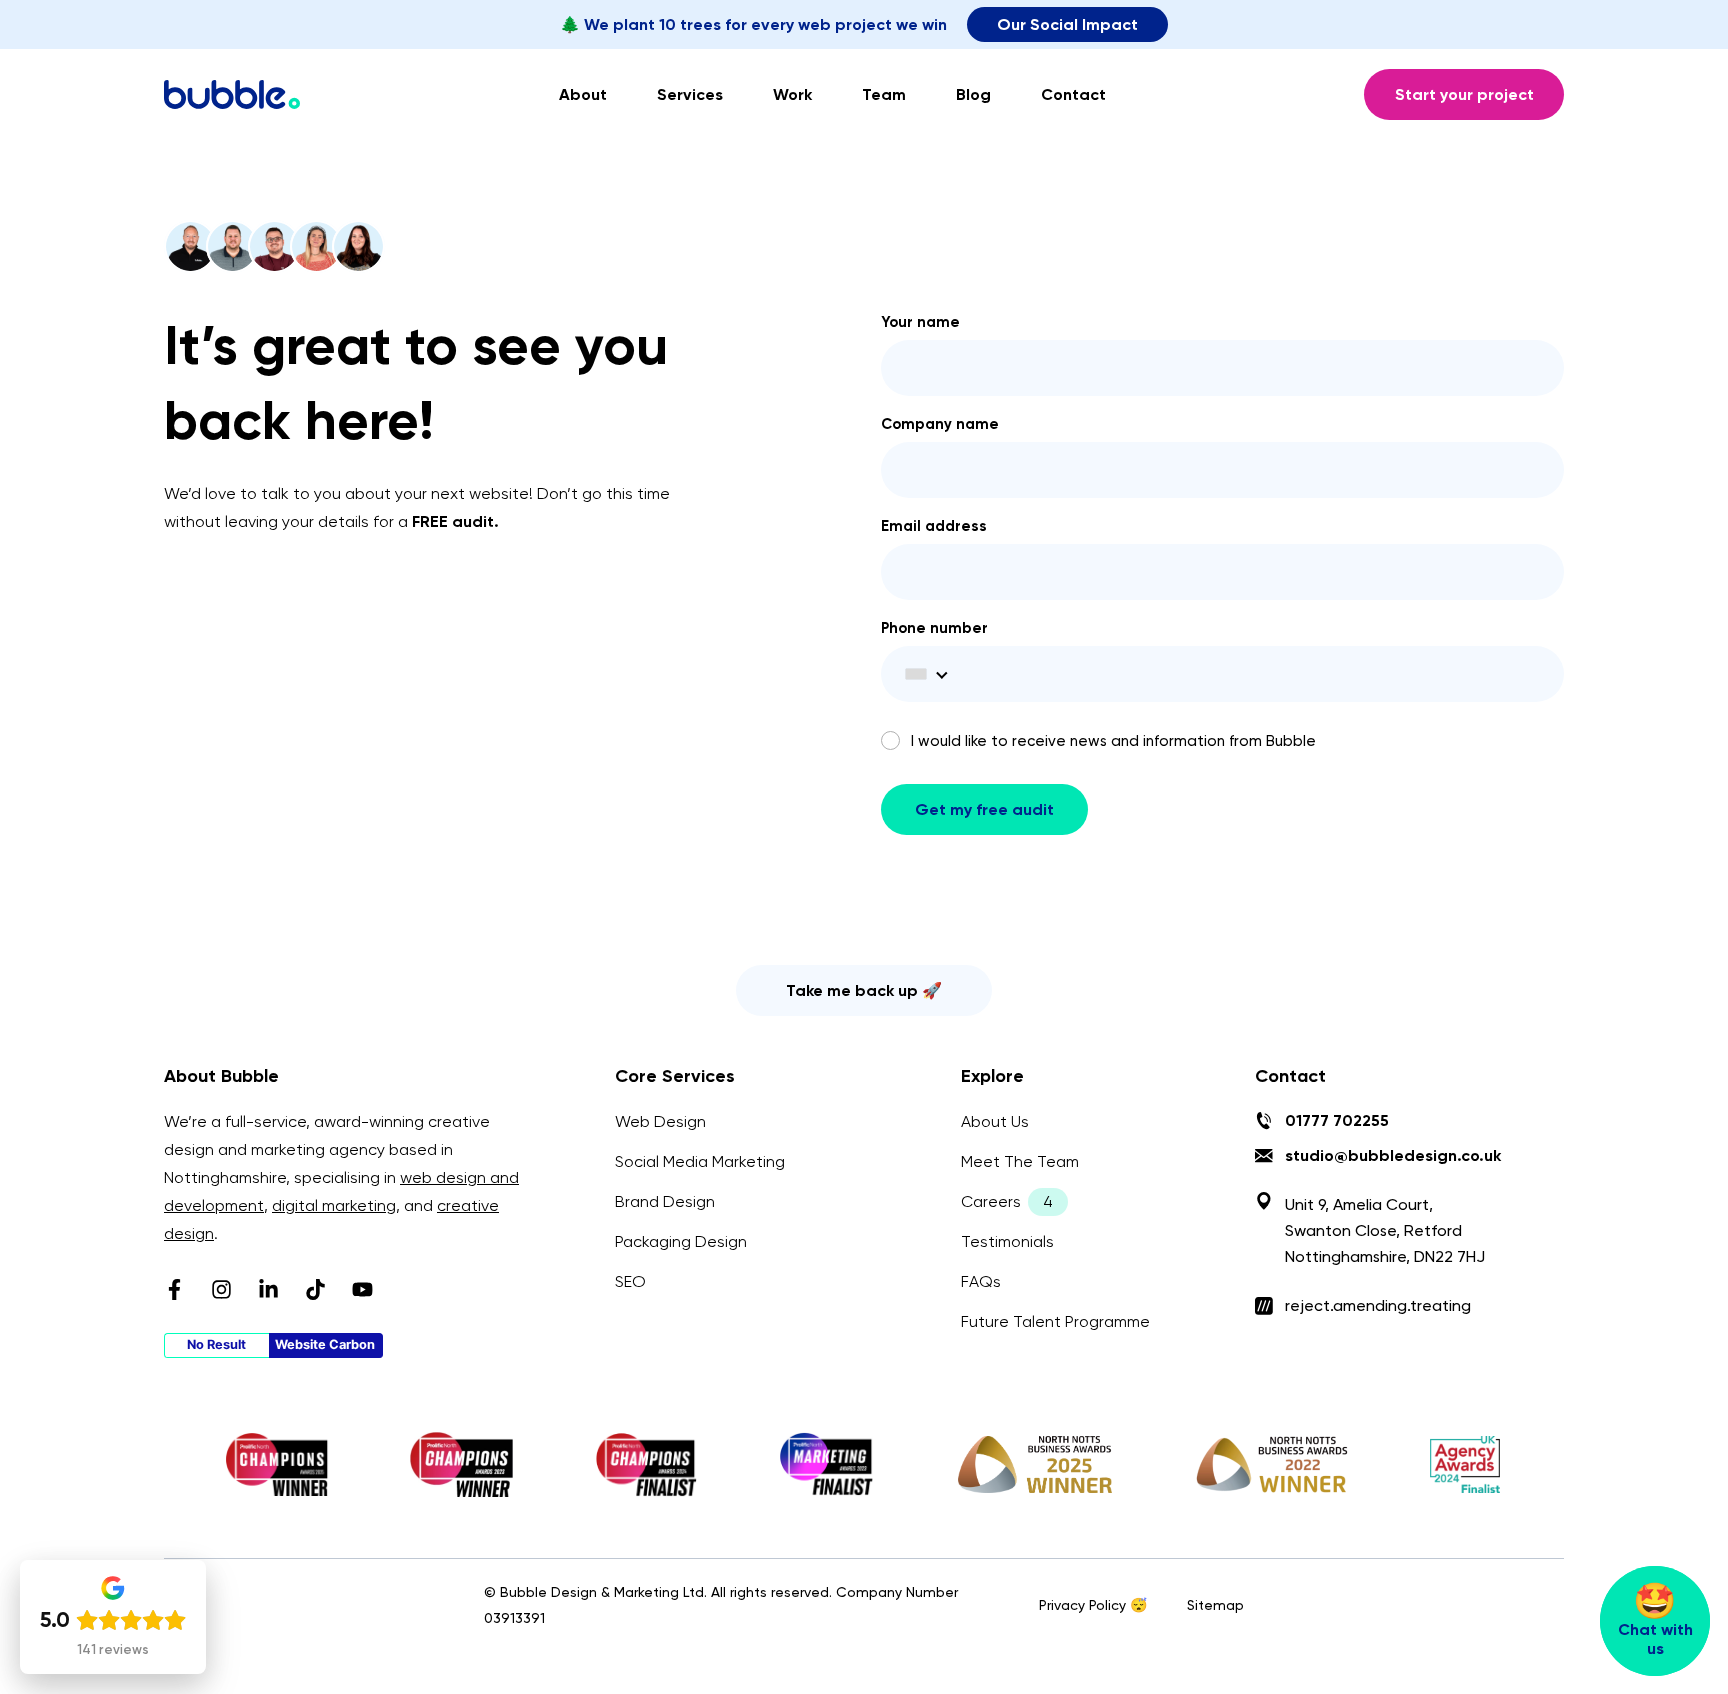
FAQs (981, 1281)
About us (995, 1121)
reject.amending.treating (1378, 1305)
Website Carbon (325, 1344)
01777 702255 (1337, 1120)
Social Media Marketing (700, 1161)
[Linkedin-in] (268, 1289)
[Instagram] (221, 1289)
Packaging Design (681, 1241)
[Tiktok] (315, 1289)
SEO (630, 1281)
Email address (934, 527)
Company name (940, 425)
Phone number (934, 629)
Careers (991, 1201)
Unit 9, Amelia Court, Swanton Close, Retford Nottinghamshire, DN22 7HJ (1385, 1230)
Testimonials (1007, 1241)
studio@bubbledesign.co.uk (1393, 1155)
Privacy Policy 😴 (1093, 1605)
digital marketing (334, 1205)
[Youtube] (362, 1289)
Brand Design (665, 1201)
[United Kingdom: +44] (923, 674)
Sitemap (1215, 1605)
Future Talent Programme (1055, 1321)
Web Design (660, 1121)
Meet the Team (1020, 1161)
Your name (920, 323)
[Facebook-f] (174, 1289)
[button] (864, 990)
